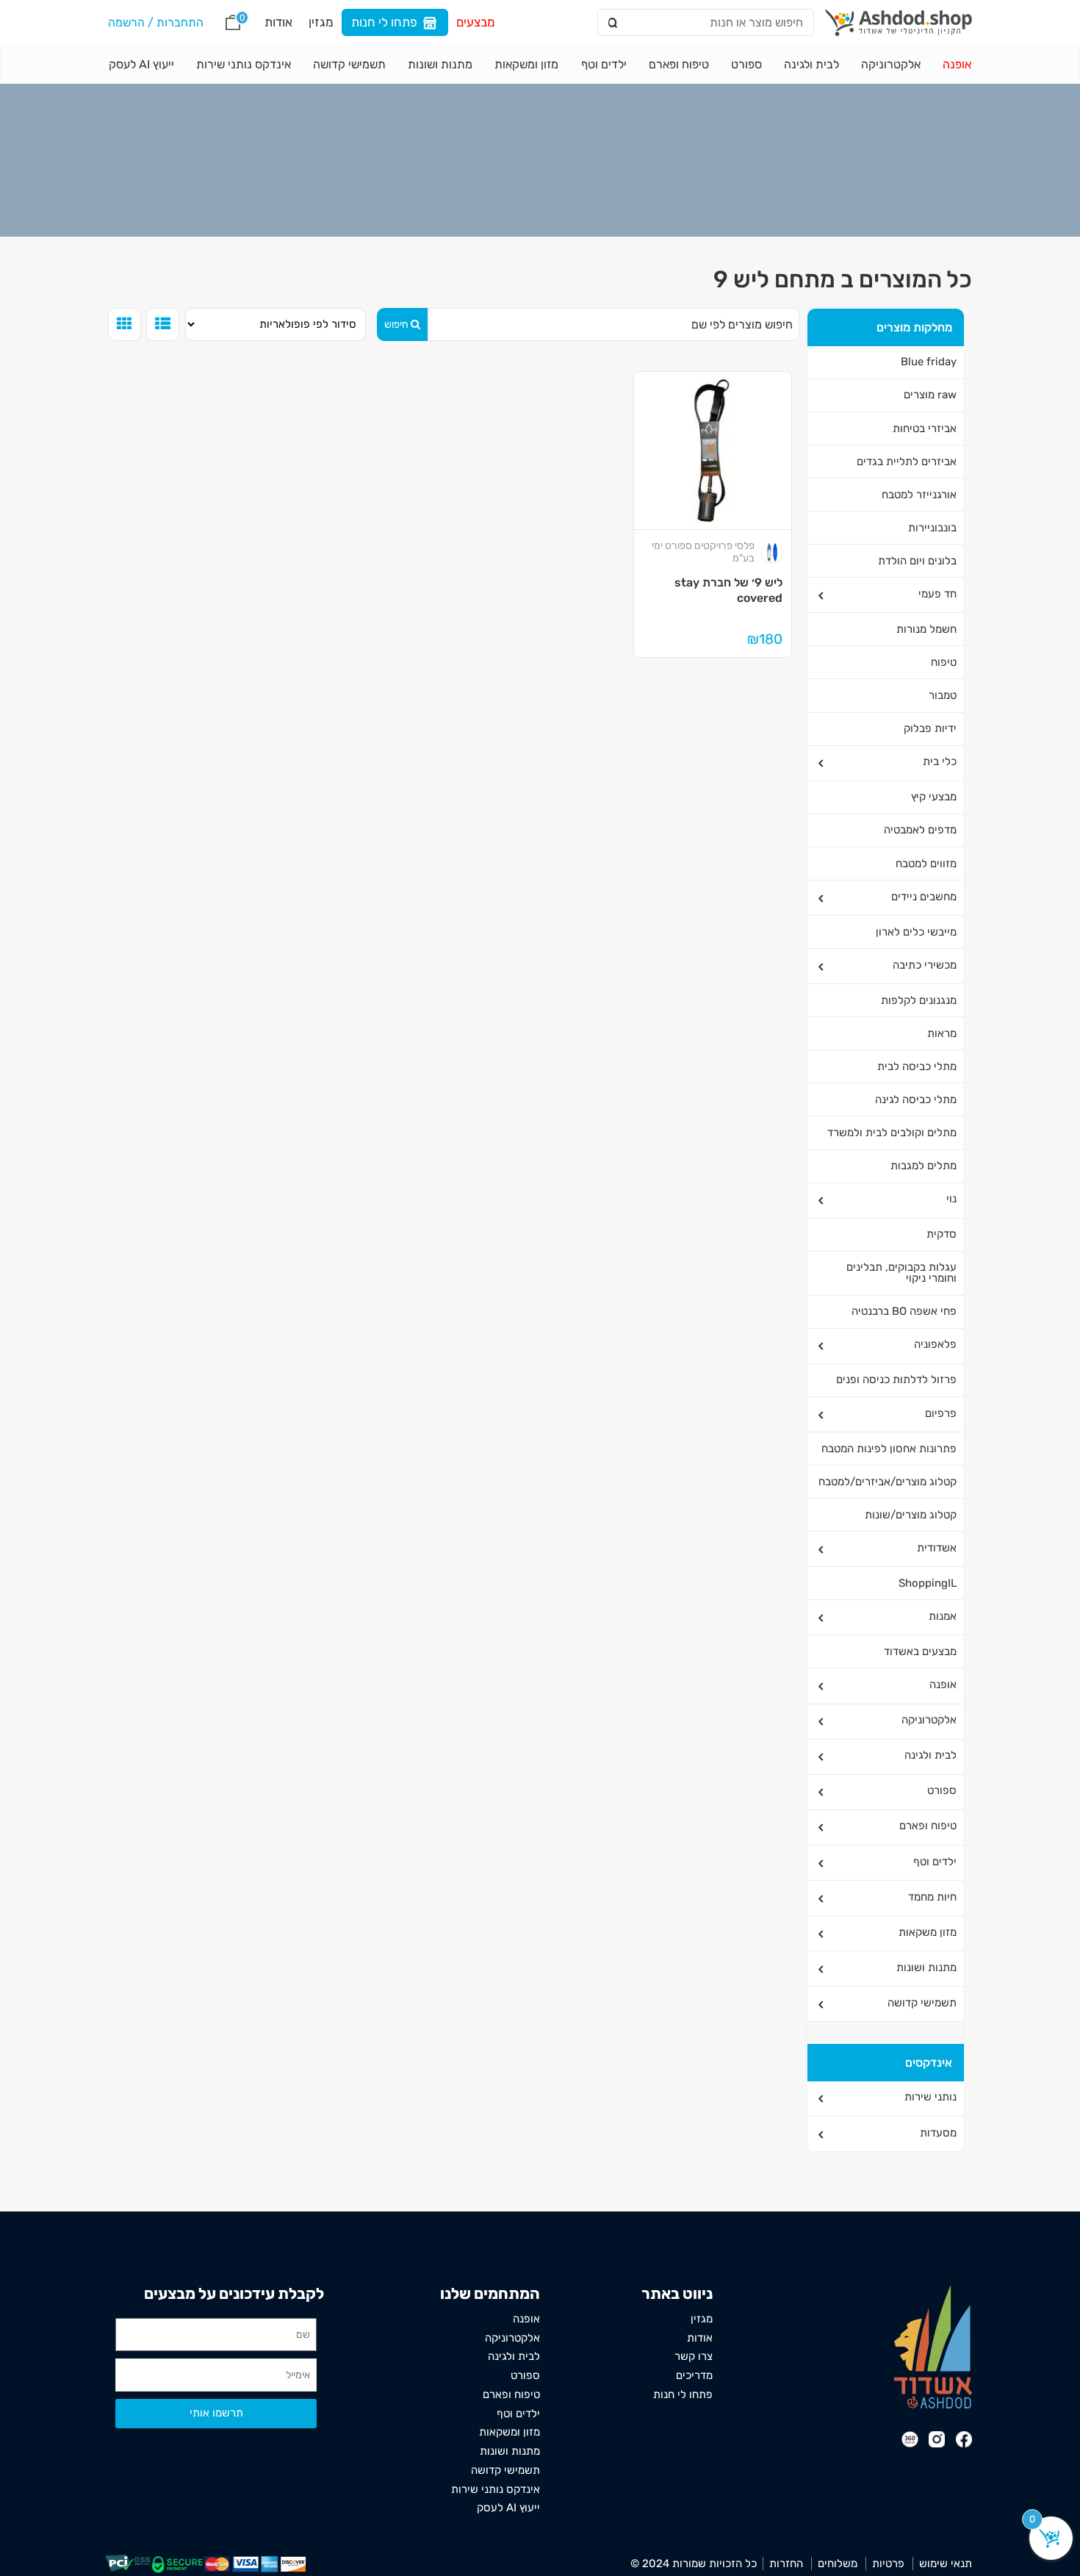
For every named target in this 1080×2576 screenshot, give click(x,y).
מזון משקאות (928, 1932)
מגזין (321, 22)
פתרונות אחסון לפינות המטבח (889, 1449)
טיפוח (944, 662)
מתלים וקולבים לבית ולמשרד (892, 1133)
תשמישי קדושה (349, 64)
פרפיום (941, 1413)
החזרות (786, 2564)
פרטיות (888, 2564)
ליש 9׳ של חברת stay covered (728, 590)
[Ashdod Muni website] (933, 2346)
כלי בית (940, 761)
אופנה (957, 64)
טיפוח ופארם (679, 64)
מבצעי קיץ (934, 797)
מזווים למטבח (926, 864)
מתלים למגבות (924, 1166)
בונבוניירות (932, 528)
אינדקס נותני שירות (244, 64)
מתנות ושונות (440, 64)
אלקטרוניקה (891, 64)
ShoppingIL (928, 1583)
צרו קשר (694, 2356)
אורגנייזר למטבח (919, 495)
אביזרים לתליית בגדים (907, 462)
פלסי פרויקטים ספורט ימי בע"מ (703, 552)
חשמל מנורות (926, 629)
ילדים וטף (604, 64)
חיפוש (396, 324)
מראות (942, 1033)
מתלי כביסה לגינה (916, 1099)
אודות (278, 22)
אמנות (943, 1616)
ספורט (746, 64)
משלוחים (838, 2564)
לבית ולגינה (811, 64)
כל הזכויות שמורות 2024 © (694, 2564)
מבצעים (476, 22)
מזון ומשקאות (526, 64)
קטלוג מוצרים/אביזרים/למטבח (888, 1482)
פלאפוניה (935, 1344)
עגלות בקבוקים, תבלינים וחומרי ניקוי (901, 1273)
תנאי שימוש (946, 2564)
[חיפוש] (614, 23)
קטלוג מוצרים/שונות (911, 1515)
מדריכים (694, 2375)
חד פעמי (937, 594)
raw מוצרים (930, 395)
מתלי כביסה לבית (917, 1066)
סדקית (942, 1234)
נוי (951, 1199)
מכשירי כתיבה (925, 965)
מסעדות (938, 2133)
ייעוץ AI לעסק (141, 64)
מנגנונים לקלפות (919, 1000)
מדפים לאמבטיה (920, 830)
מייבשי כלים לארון (916, 932)
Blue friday (929, 362)
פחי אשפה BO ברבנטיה (904, 1311)
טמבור (943, 695)
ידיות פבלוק (930, 728)
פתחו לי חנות (384, 22)
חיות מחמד (932, 1897)
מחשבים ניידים (924, 897)
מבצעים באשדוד (920, 1651)
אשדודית (937, 1548)
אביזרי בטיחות (925, 428)
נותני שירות (930, 2097)
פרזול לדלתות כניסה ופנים (896, 1380)
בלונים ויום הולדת (917, 561)
